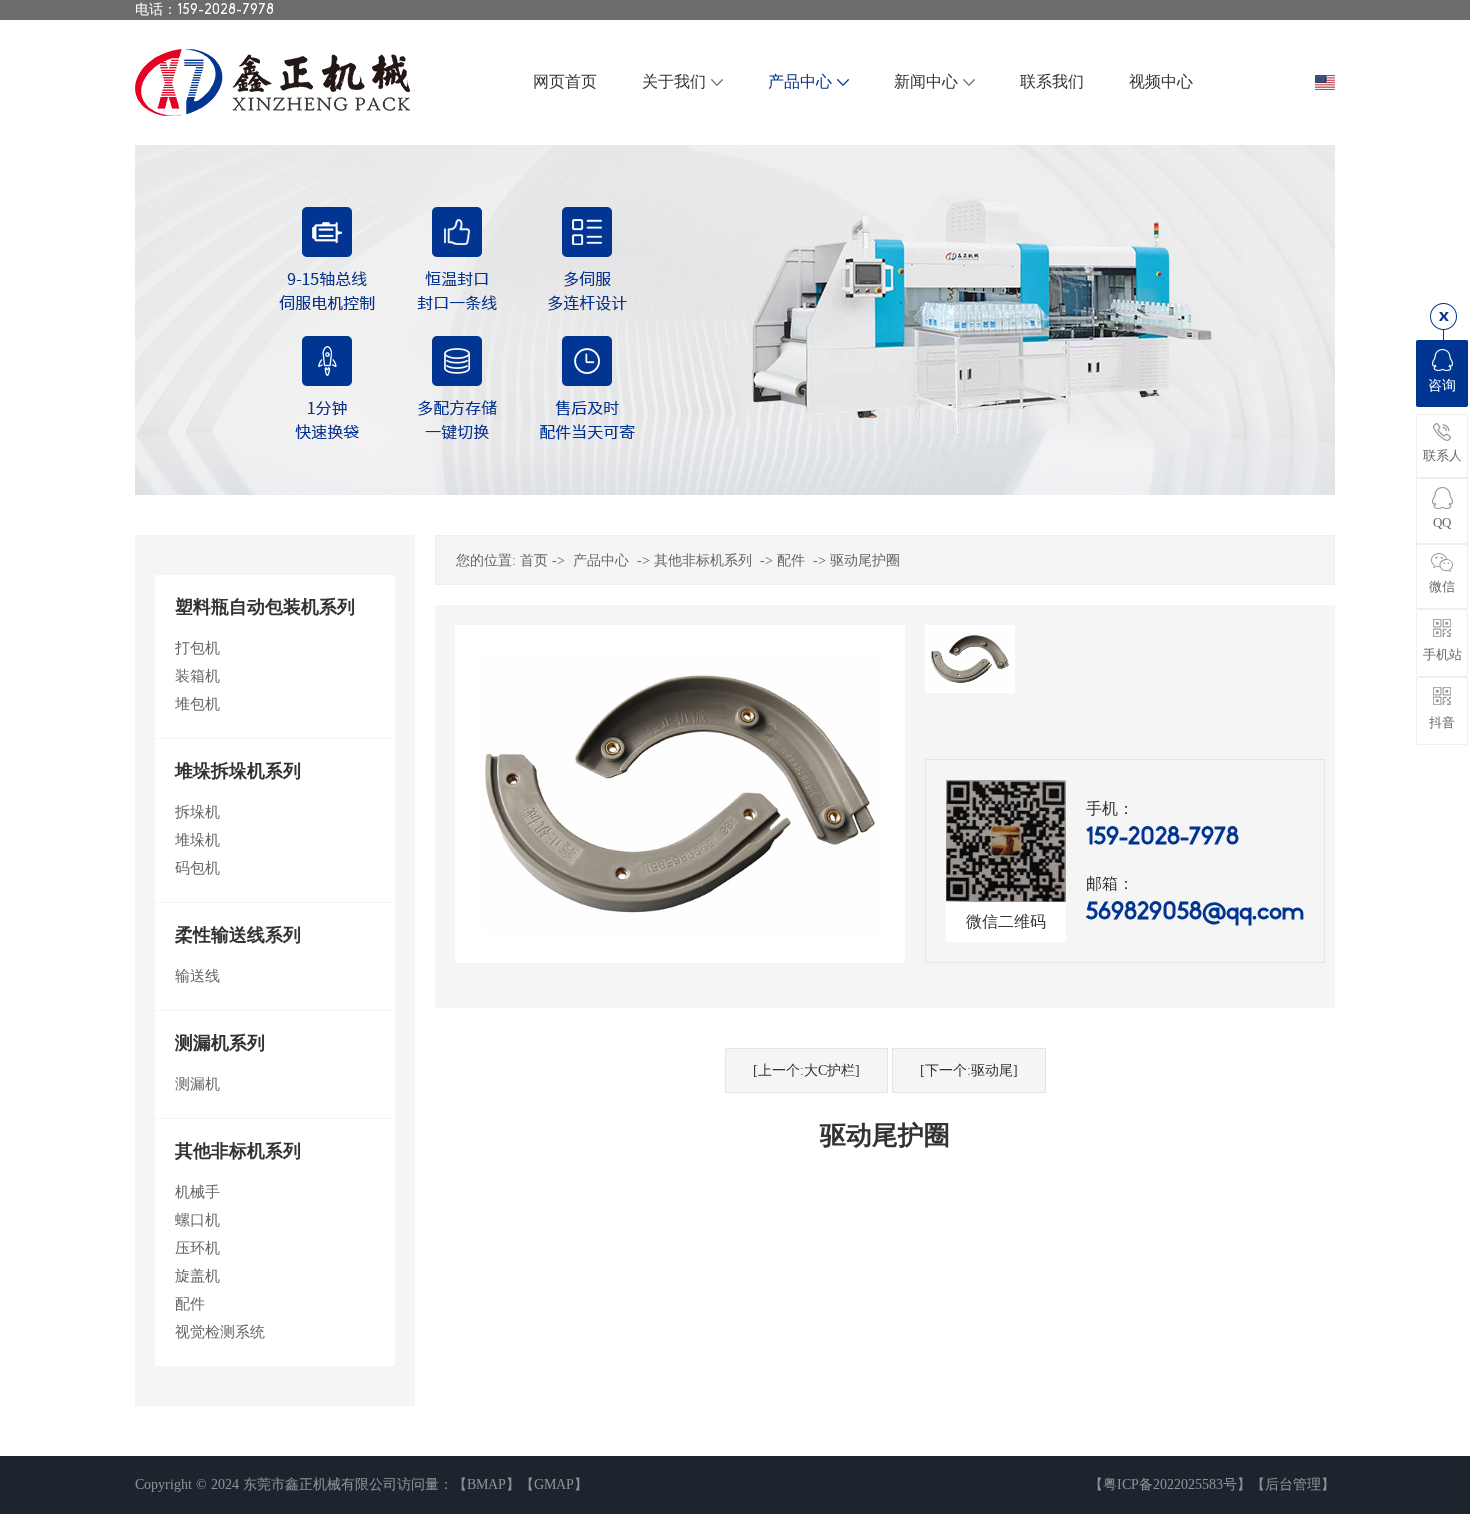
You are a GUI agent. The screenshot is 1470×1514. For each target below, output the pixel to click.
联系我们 (1052, 81)
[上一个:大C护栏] (806, 1070)
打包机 (197, 648)
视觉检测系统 (220, 1332)
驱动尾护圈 (865, 560)
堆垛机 (197, 840)
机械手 (197, 1192)
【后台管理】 (1293, 1484)
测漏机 (197, 1084)
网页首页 (565, 81)
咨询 (1442, 385)
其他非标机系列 (238, 1151)
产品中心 (800, 81)
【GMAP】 (554, 1484)
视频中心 (1161, 81)
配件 (190, 1304)
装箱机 (197, 676)
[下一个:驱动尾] (969, 1070)
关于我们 (674, 81)
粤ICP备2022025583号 (1170, 1484)
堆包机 (197, 704)
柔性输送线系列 (238, 935)
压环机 (197, 1248)
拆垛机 (197, 812)
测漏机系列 (220, 1043)
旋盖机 (197, 1276)
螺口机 (197, 1220)
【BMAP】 (486, 1484)
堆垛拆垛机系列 (238, 771)
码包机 (197, 868)
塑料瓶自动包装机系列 (265, 607)
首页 (534, 560)
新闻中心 (926, 81)
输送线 (197, 976)
